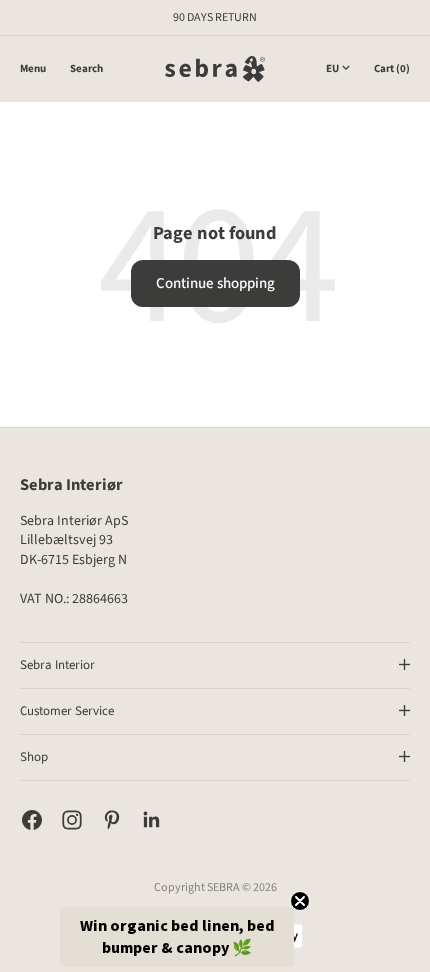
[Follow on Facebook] (32, 820)
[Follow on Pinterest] (112, 820)
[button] (177, 937)
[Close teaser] (300, 901)
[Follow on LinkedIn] (152, 820)
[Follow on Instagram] (72, 820)
